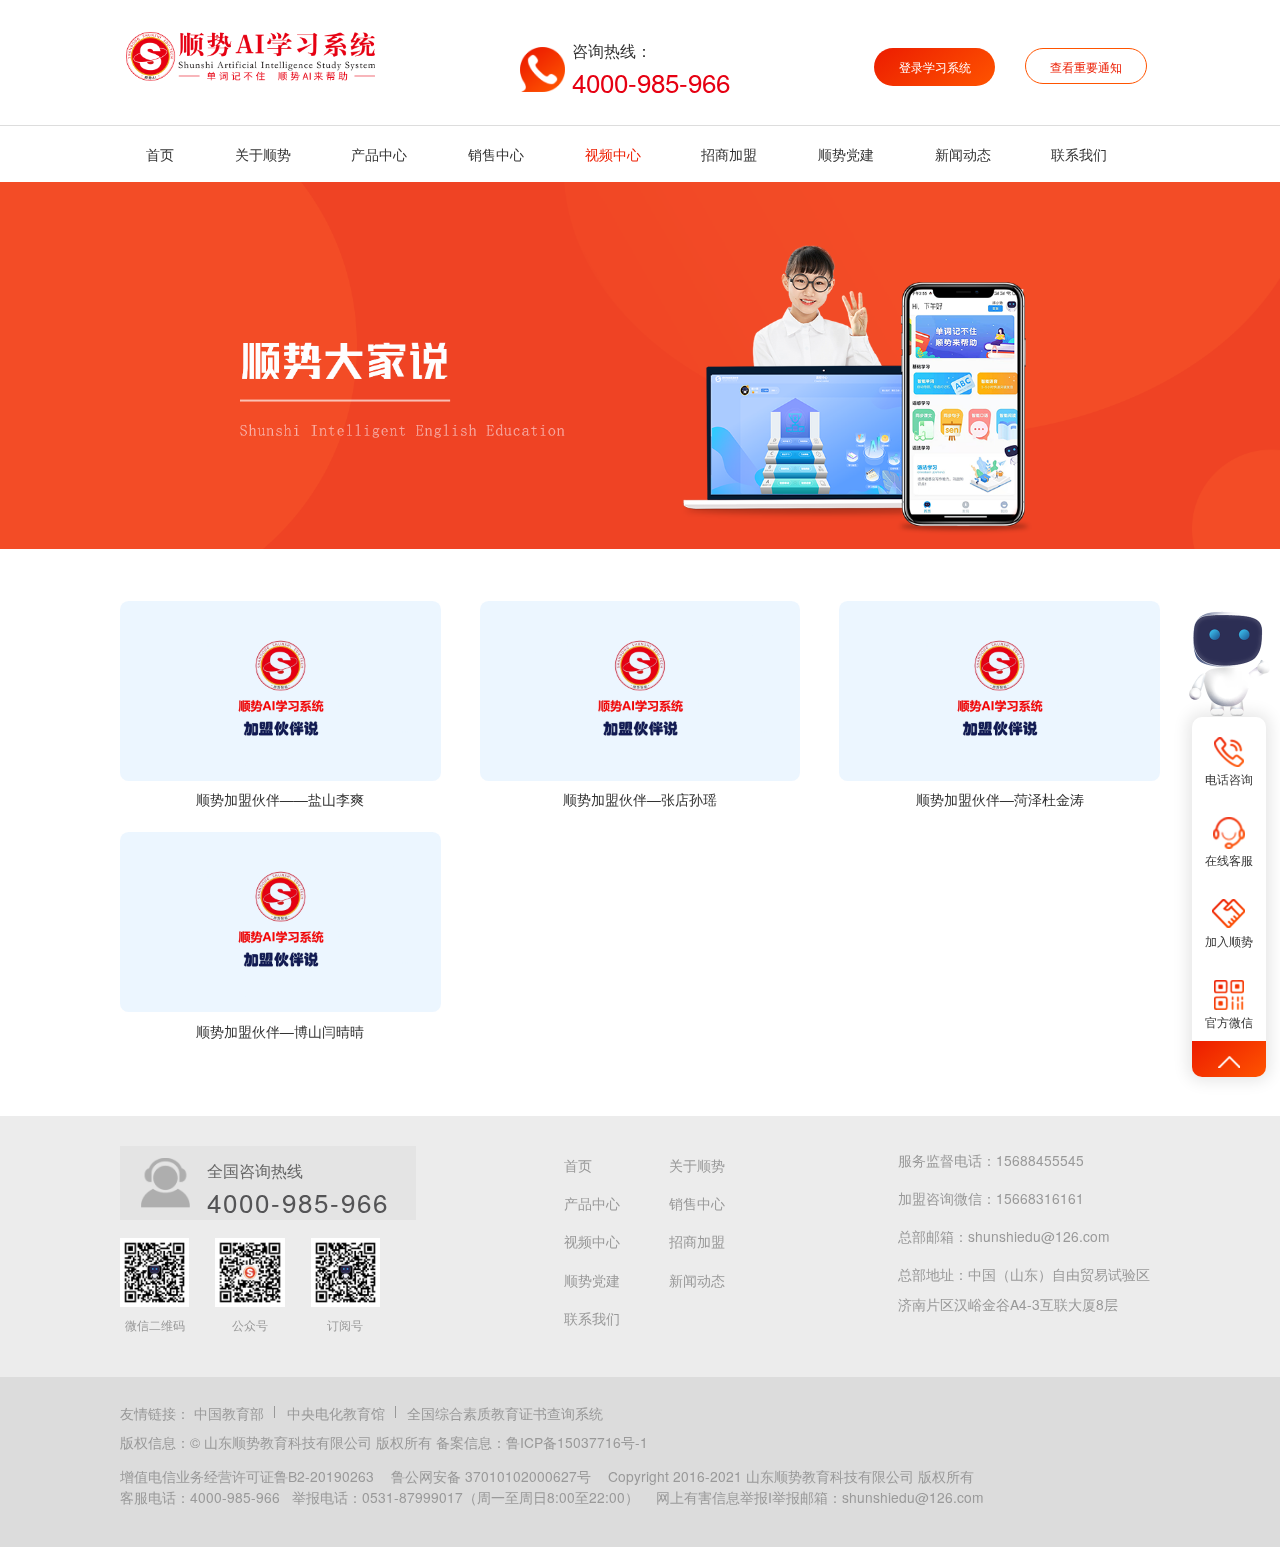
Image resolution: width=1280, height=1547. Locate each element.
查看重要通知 (1086, 66)
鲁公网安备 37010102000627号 (491, 1476)
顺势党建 (846, 154)
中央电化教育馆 (336, 1413)
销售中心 (496, 154)
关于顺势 (263, 154)
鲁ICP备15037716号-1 (577, 1442)
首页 (160, 154)
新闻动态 (963, 154)
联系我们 (1079, 154)
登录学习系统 (935, 66)
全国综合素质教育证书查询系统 (505, 1413)
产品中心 (379, 154)
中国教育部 (229, 1413)
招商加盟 (729, 154)
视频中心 (613, 154)
